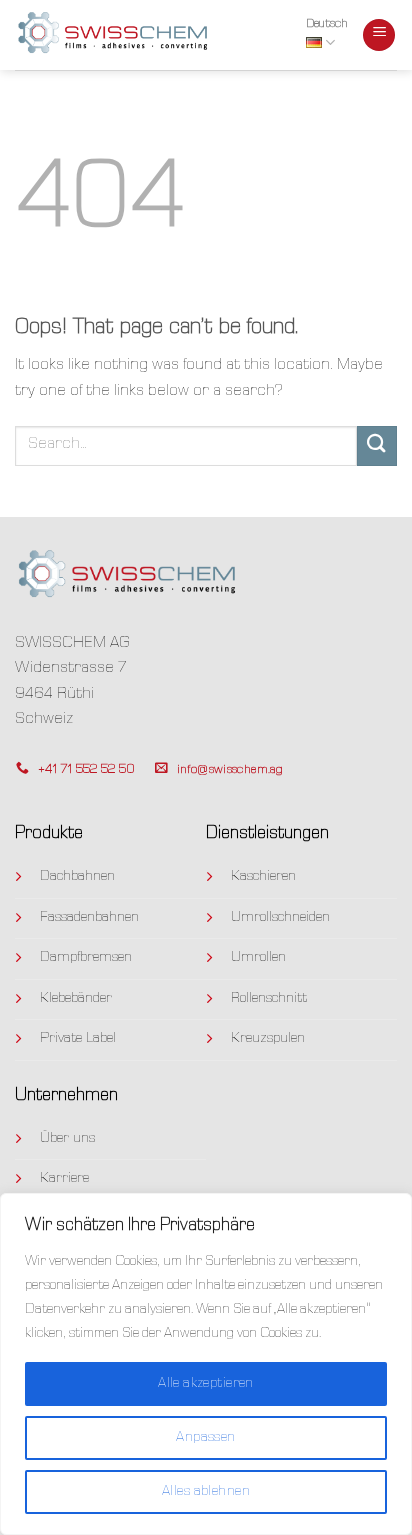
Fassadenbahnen (89, 918)
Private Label (78, 1039)
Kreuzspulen (268, 1039)
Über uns (67, 1139)
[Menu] (379, 35)
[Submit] (377, 445)
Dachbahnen (77, 877)
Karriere (64, 1179)
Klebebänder (76, 999)
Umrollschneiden (280, 918)
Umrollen (258, 958)
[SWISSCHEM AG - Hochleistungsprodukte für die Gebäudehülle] (115, 34)
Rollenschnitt (269, 999)
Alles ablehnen (206, 1492)
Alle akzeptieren (206, 1384)
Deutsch (327, 24)
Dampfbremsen (86, 958)
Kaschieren (263, 877)
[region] (206, 1364)
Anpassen (205, 1438)
